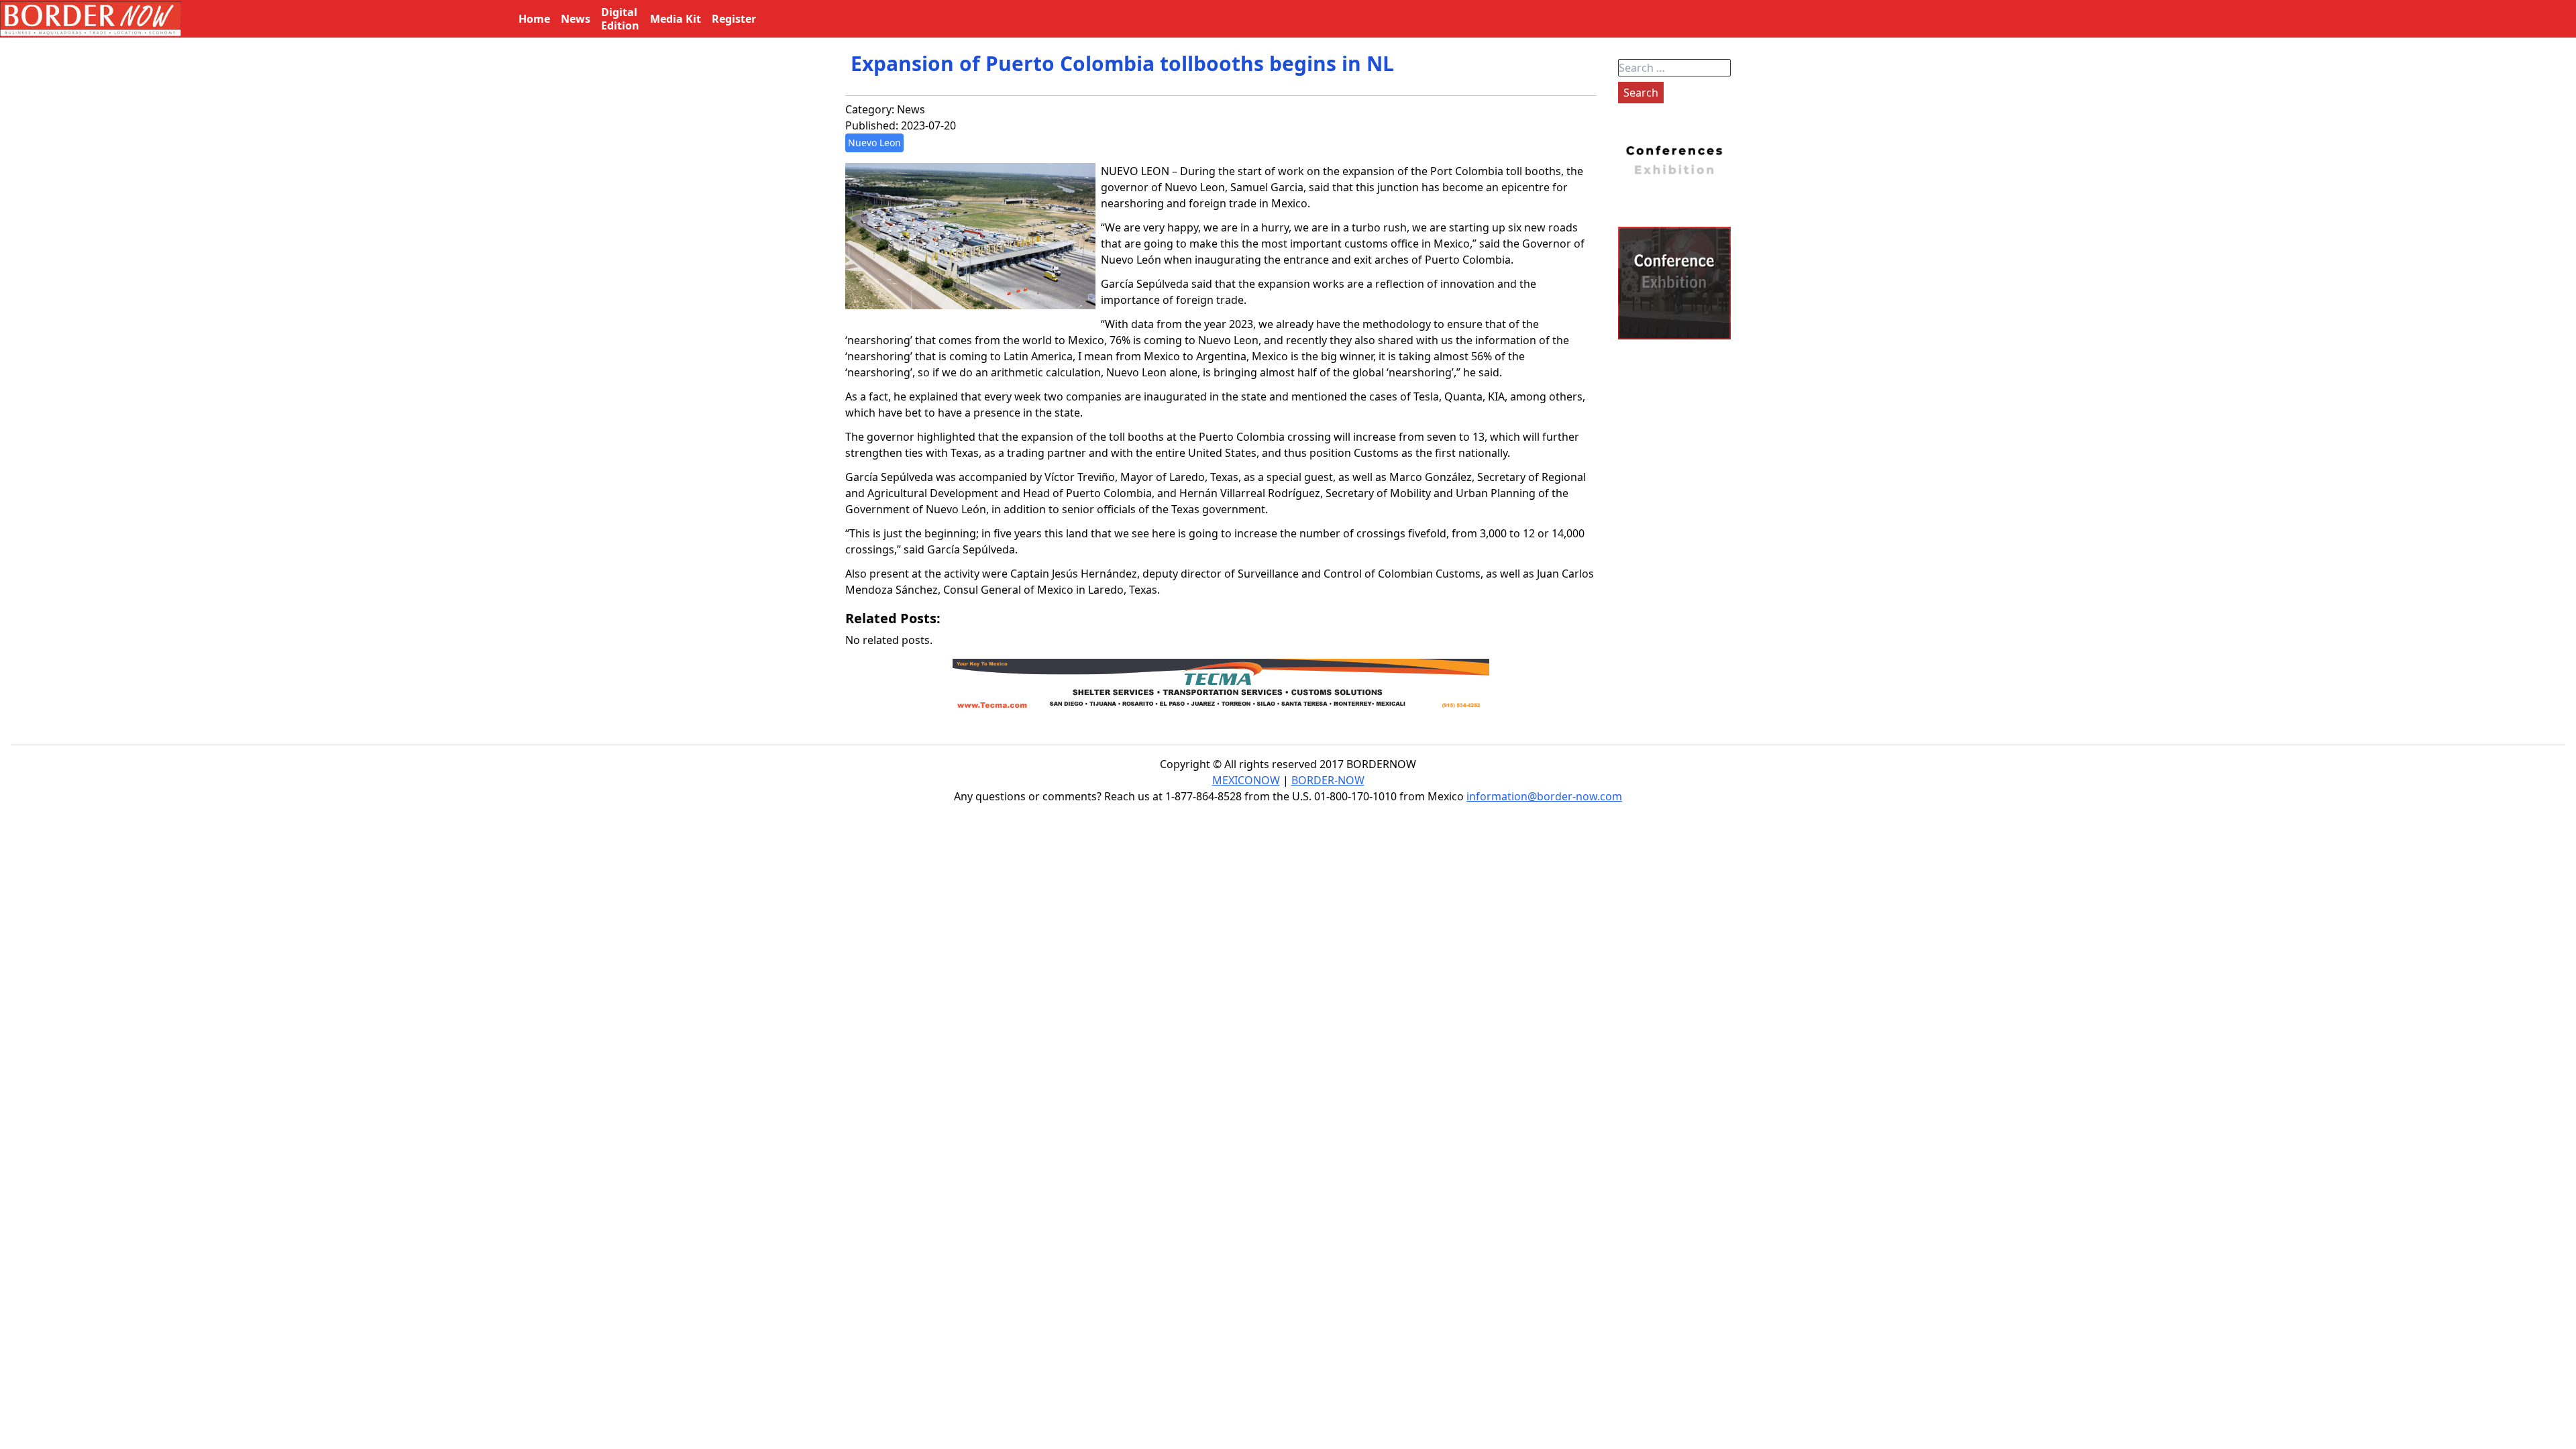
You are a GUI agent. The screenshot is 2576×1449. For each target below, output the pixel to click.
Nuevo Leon (874, 143)
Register (734, 19)
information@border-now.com (1544, 796)
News (911, 109)
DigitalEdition (620, 19)
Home (534, 19)
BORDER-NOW (1328, 780)
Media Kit (676, 19)
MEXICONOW (1246, 780)
